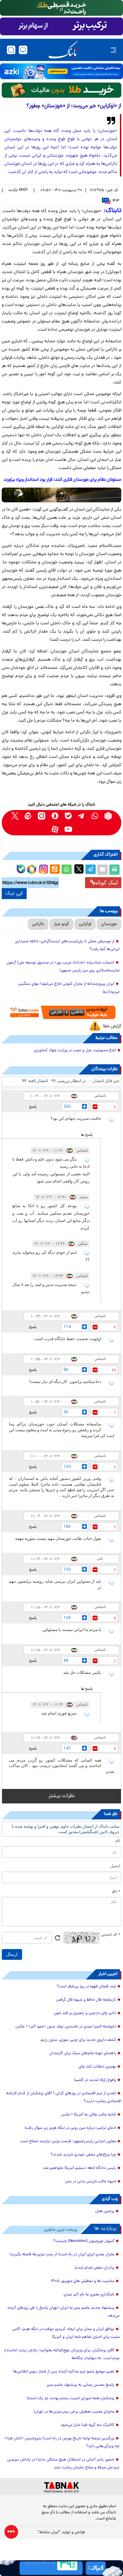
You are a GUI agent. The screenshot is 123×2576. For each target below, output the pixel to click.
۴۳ (116, 201)
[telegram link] (81, 816)
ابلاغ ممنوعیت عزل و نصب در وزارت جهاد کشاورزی (75, 1051)
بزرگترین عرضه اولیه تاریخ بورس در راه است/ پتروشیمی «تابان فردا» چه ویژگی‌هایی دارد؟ (62, 2443)
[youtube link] (68, 829)
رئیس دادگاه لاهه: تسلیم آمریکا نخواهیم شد (80, 2168)
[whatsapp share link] (67, 870)
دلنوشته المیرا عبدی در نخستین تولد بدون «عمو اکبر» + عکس (66, 2027)
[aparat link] (55, 829)
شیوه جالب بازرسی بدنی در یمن (91, 2182)
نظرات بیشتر (62, 1796)
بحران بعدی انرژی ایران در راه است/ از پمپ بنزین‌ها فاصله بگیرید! (62, 2255)
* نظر (116, 1892)
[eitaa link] (28, 816)
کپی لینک (14, 894)
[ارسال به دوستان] (102, 870)
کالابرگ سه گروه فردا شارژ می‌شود (87, 2425)
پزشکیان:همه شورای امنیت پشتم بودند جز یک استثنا (71, 2399)
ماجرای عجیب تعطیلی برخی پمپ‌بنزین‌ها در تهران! (74, 2412)
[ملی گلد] (61, 8)
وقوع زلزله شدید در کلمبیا (95, 2080)
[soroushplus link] (55, 816)
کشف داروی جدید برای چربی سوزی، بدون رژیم (78, 2040)
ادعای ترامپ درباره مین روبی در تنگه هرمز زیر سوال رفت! (70, 2128)
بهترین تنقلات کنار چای (97, 2067)
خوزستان (109, 924)
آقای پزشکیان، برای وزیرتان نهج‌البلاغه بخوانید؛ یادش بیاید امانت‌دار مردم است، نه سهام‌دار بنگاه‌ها (62, 2354)
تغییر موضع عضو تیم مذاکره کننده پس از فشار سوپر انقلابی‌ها (64, 2372)
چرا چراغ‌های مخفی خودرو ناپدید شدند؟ (83, 2155)
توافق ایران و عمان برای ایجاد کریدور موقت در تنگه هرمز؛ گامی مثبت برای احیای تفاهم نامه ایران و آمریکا (66, 2333)
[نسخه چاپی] (114, 870)
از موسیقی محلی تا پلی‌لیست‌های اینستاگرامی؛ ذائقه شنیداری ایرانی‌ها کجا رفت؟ (67, 946)
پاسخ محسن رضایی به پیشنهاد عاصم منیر (81, 2385)
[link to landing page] (63, 50)
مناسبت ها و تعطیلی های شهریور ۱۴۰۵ (83, 2281)
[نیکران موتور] (61, 495)
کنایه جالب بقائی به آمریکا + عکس (88, 2115)
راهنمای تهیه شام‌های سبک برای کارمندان (83, 2053)
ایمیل (115, 1866)
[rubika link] (108, 816)
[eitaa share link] (55, 870)
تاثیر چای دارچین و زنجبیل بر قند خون (85, 2013)
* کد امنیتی (111, 1935)
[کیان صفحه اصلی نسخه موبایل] (61, 2568)
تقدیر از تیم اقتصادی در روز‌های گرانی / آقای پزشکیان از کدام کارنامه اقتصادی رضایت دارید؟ (64, 2097)
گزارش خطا (112, 1026)
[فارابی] (61, 90)
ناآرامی (38, 924)
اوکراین (85, 924)
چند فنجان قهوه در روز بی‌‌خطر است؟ (86, 1987)
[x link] (15, 816)
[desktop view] (23, 50)
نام (118, 1841)
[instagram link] (42, 816)
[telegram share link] (91, 870)
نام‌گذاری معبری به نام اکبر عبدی (89, 2295)
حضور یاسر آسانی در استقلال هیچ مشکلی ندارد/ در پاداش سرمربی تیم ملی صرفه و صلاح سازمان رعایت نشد (63, 2464)
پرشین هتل (105, 2211)
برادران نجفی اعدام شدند (94, 2268)
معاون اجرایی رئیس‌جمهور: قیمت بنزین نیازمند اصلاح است (68, 2142)
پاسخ (33, 1106)
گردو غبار (61, 924)
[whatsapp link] (95, 816)
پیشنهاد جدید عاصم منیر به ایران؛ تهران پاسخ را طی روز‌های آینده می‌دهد (64, 2312)
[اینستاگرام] (43, 868)
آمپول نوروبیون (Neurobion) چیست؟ (84, 2241)
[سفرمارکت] (62, 1012)
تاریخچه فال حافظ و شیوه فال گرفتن (86, 2000)
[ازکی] (61, 71)
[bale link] (68, 816)
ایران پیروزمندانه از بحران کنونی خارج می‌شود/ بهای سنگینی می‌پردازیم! (69, 988)
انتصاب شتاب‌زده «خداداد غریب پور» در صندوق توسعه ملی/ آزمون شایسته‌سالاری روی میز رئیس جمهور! (63, 967)
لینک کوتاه (107, 882)
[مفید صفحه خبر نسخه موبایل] (61, 26)
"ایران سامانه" (49, 2532)
